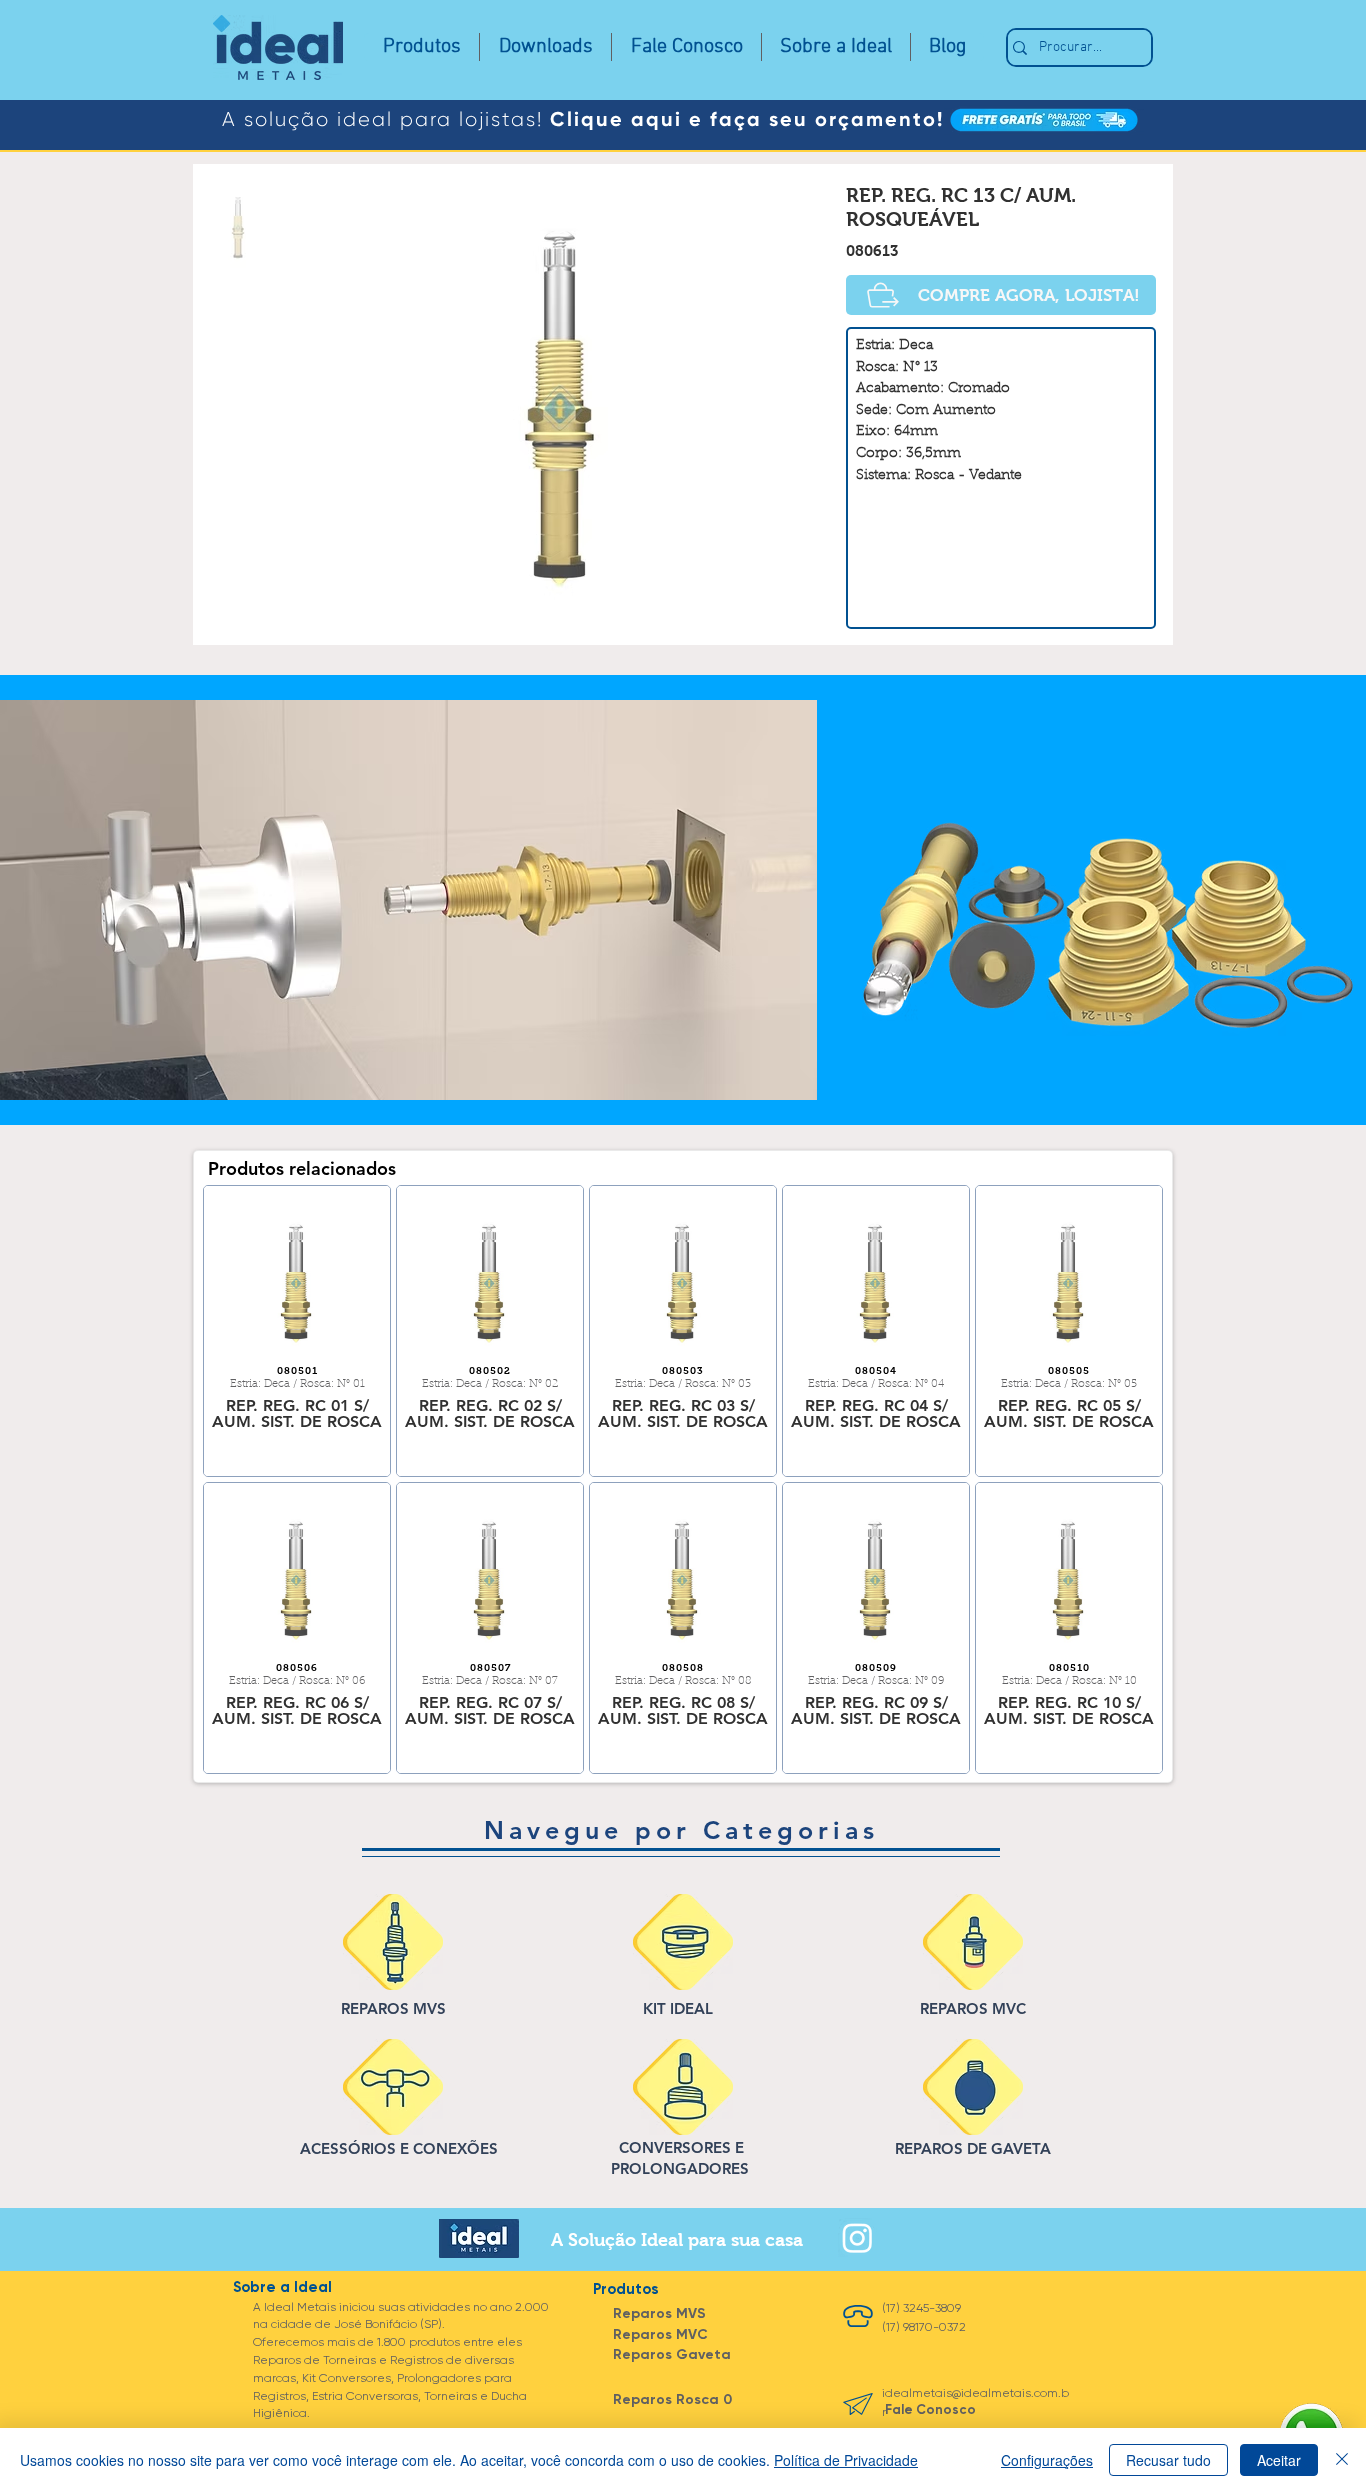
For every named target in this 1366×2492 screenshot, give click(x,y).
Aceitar (1279, 2460)
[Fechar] (1342, 2460)
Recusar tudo (1168, 2460)
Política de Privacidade (846, 2460)
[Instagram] (857, 2237)
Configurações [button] (1047, 2460)
